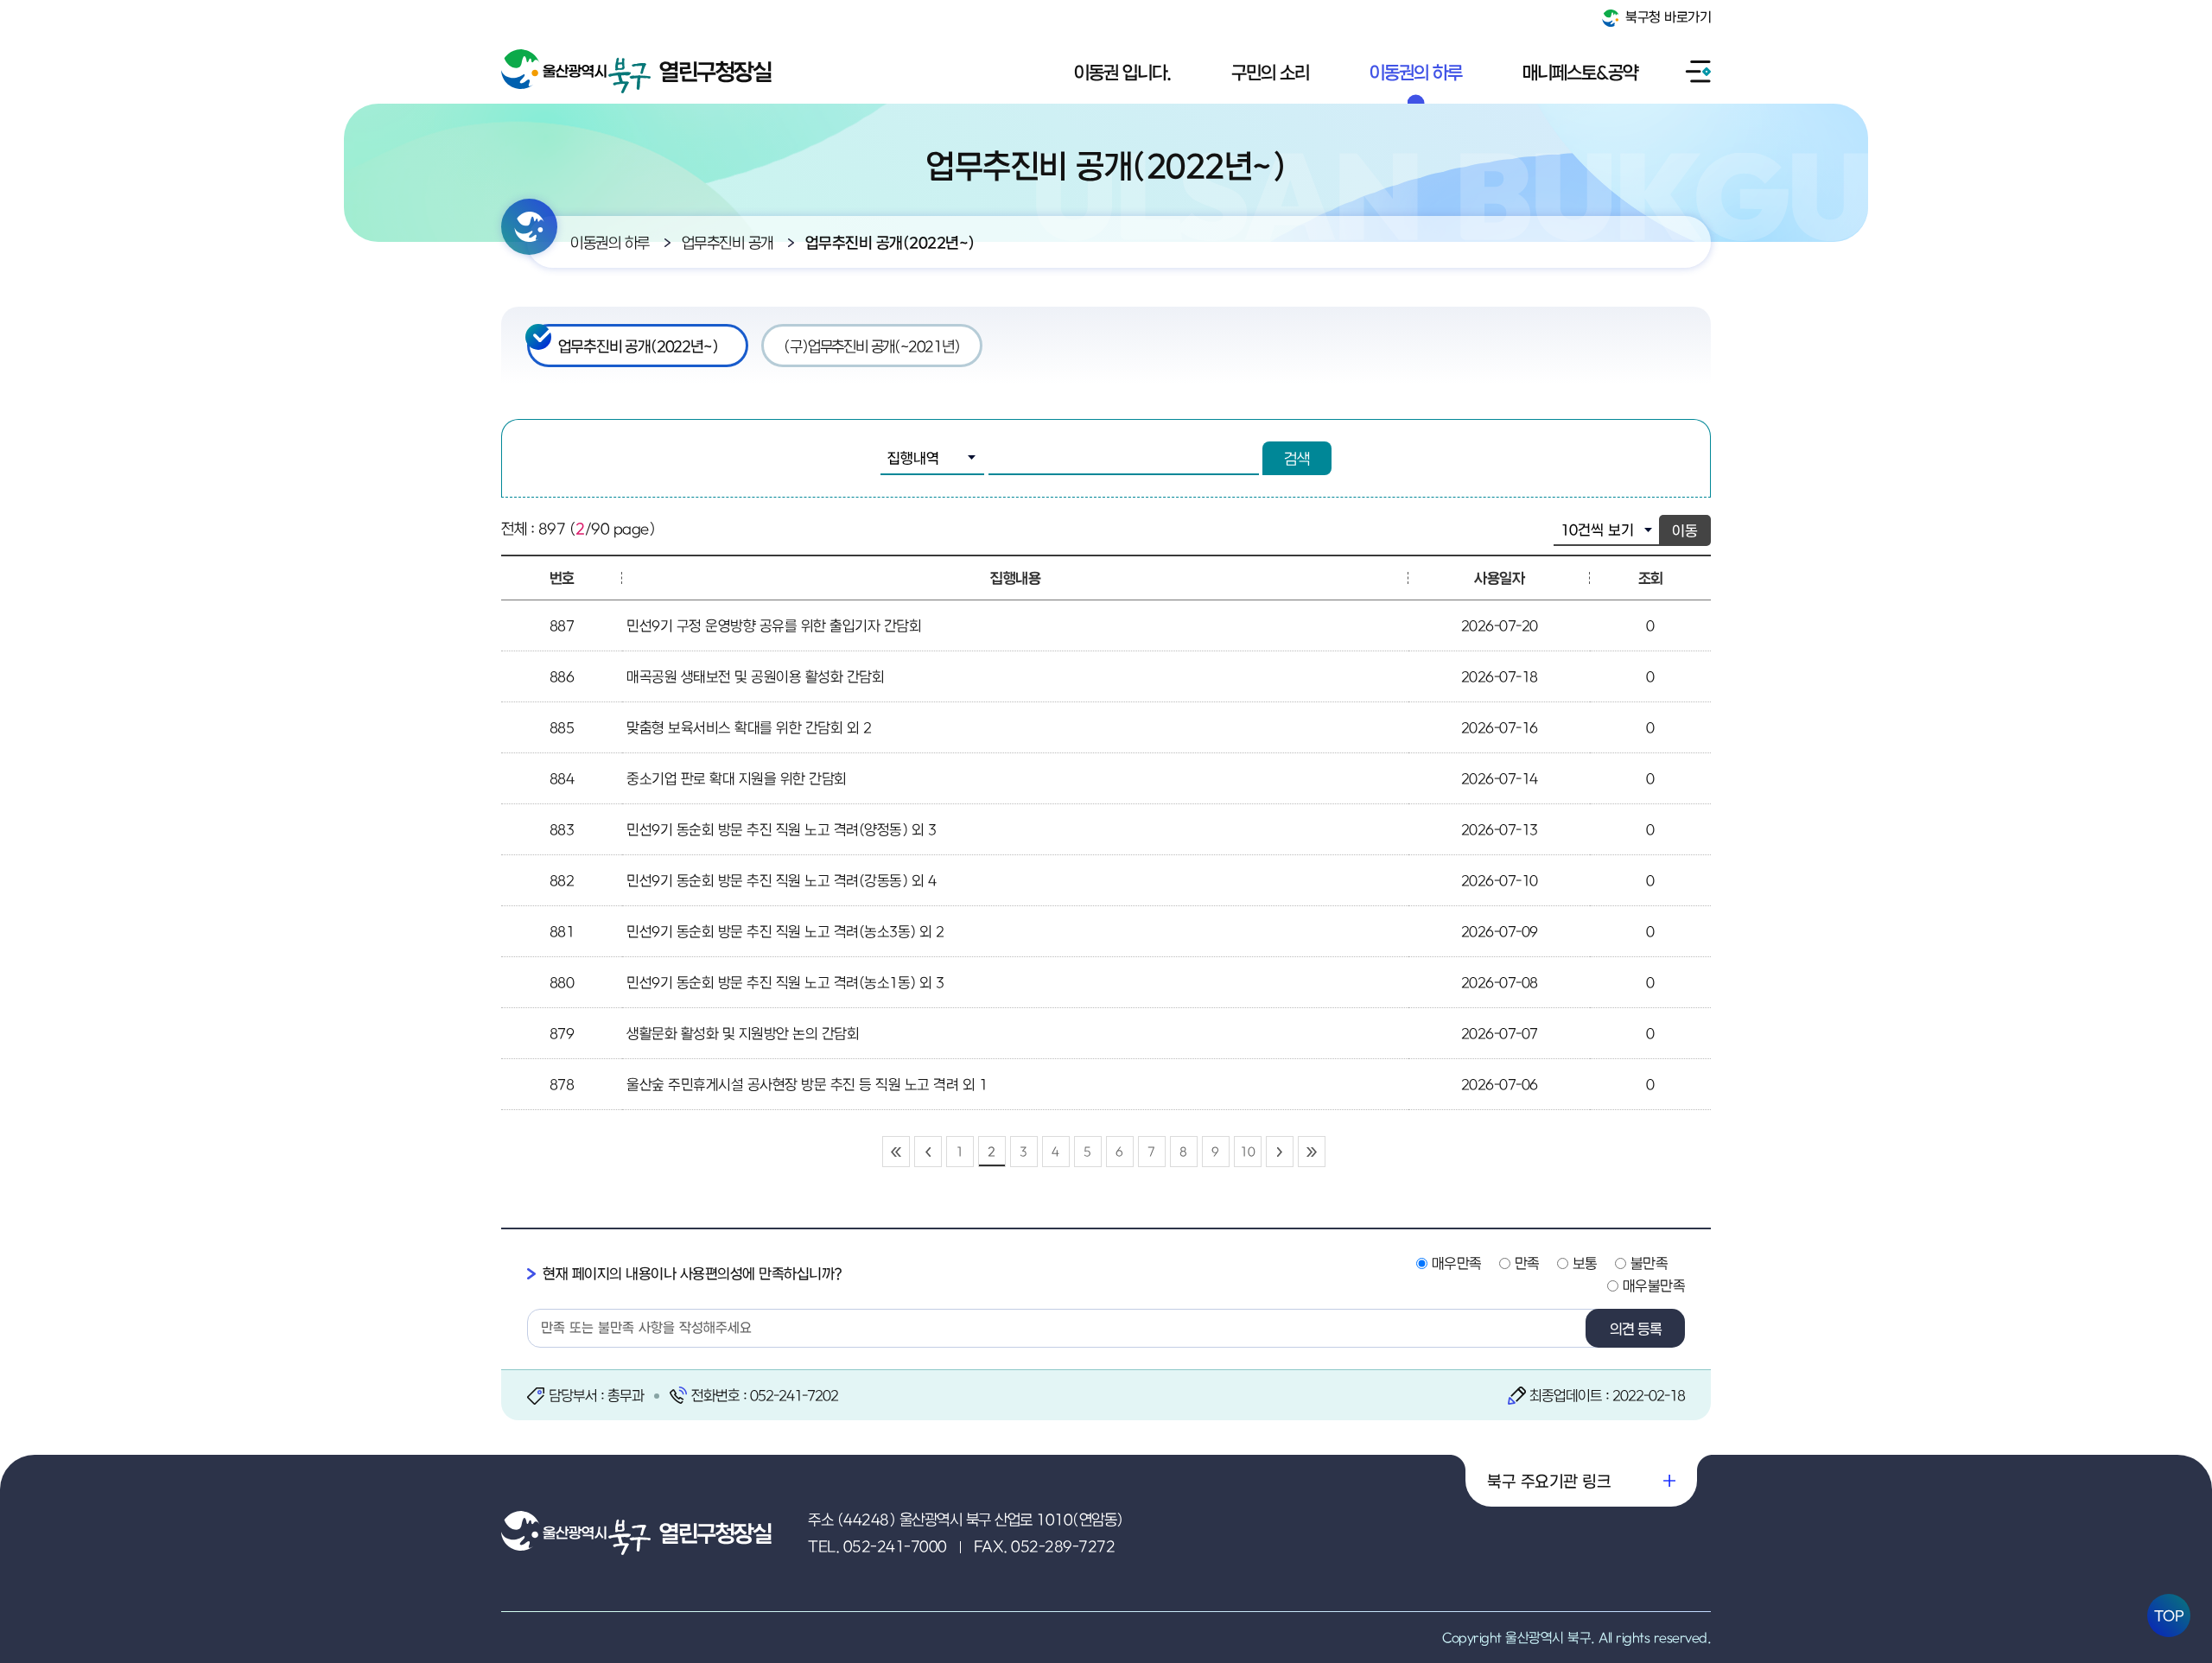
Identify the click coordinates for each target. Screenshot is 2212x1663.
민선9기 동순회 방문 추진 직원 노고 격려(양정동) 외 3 (781, 829)
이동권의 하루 (1416, 72)
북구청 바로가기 (1667, 16)
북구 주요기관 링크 (1549, 1481)
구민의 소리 (1270, 72)
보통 (1585, 1263)
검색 (1297, 458)
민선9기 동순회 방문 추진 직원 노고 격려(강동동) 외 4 (781, 880)
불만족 (1649, 1263)
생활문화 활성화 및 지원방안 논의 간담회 (743, 1033)
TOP (2169, 1615)
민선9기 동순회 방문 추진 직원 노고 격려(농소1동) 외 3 (785, 982)
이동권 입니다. (1122, 72)
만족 (1527, 1263)
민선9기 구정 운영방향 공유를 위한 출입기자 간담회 (774, 625)
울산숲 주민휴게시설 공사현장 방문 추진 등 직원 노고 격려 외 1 (807, 1084)
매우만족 (1457, 1263)
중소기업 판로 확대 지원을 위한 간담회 (737, 778)
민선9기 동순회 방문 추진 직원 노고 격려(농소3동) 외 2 (785, 931)
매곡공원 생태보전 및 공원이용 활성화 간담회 (755, 676)
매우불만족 (1654, 1285)
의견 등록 (1636, 1329)
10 (1247, 1151)
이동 (1685, 530)
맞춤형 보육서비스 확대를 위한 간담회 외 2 (749, 727)
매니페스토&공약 (1580, 72)
